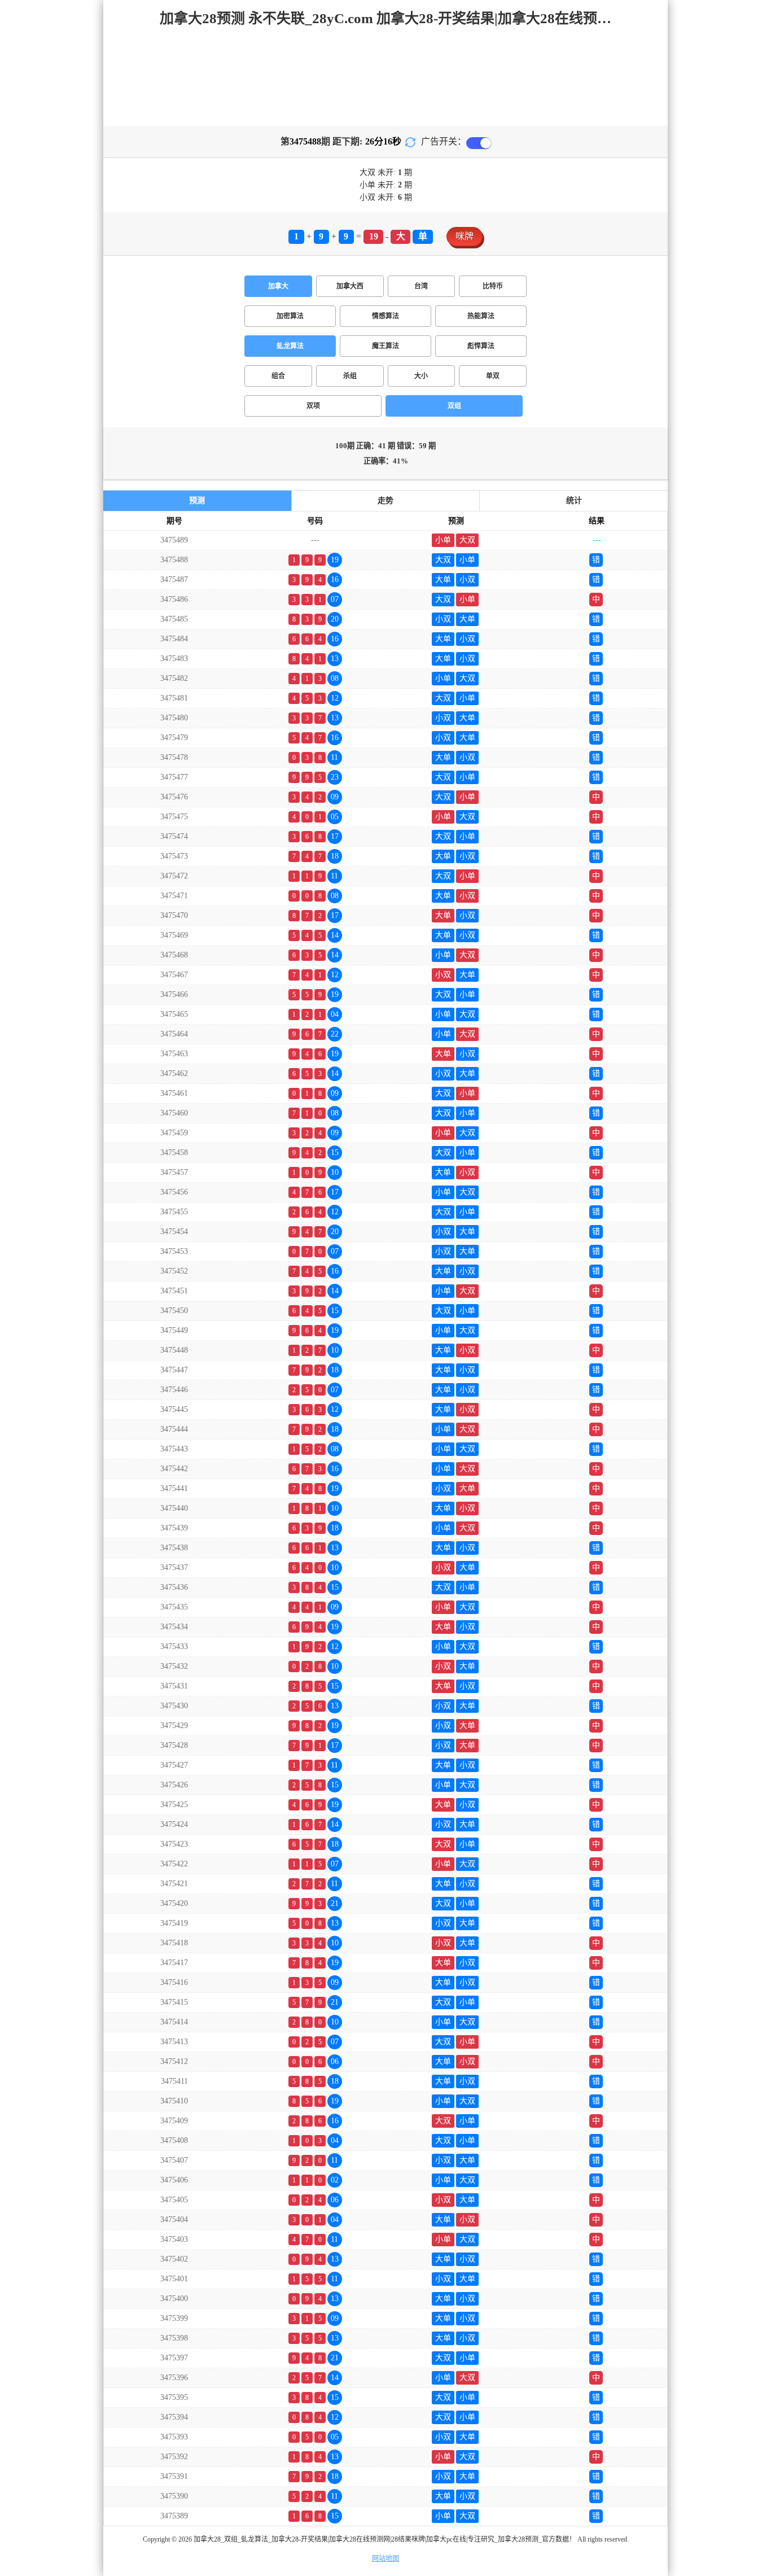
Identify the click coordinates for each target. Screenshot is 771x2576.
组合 (278, 376)
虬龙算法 (290, 346)
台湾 (421, 286)
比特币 (493, 286)
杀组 (350, 376)
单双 (493, 376)
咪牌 (465, 236)
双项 (313, 406)
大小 (421, 376)
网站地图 (385, 2558)
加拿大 (278, 286)
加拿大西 (350, 286)
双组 (454, 406)
